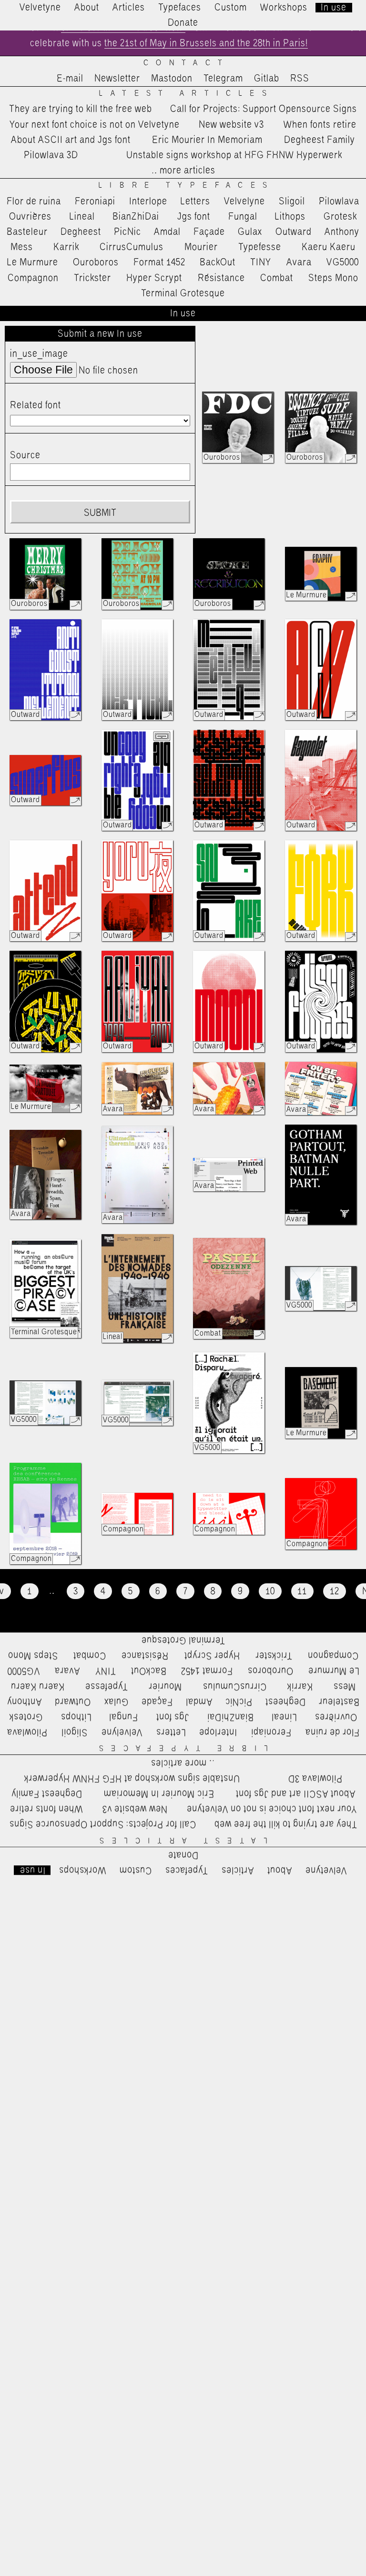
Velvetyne (40, 8)
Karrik (66, 247)
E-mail (70, 79)
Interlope (148, 201)
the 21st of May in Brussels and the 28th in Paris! (206, 43)
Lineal (82, 217)
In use (334, 8)
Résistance (221, 278)
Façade (209, 232)
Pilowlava (339, 201)
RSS (300, 79)
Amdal (167, 232)
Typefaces (180, 8)
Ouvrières (30, 217)
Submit (100, 513)
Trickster (92, 278)
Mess (22, 247)
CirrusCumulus (132, 247)
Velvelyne (244, 201)
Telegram (223, 79)
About (87, 8)
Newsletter (117, 79)
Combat (277, 278)
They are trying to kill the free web (81, 109)
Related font (36, 405)
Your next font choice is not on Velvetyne (95, 125)
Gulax (250, 232)
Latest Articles (186, 94)
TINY (261, 262)
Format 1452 (159, 262)
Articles (129, 8)
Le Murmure (33, 262)
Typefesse (260, 247)
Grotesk (340, 217)
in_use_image (39, 354)
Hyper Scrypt (154, 278)
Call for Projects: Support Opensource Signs (264, 109)
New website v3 (231, 125)
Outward (294, 232)
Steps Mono (333, 278)
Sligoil (292, 201)
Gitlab (267, 79)
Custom (231, 8)
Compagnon (33, 278)
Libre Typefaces (187, 186)
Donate (183, 23)
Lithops (290, 217)
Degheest (81, 232)
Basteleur (27, 232)
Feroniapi (95, 201)
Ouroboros (96, 262)
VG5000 (343, 262)
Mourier (201, 247)
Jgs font (194, 217)
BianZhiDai (136, 217)
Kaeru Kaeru (329, 247)
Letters (195, 201)
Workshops (284, 8)
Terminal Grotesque (183, 293)
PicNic (127, 232)
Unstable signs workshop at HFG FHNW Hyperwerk (234, 155)
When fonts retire (320, 125)
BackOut (218, 262)
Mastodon (172, 79)
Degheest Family (320, 140)
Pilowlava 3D (51, 155)
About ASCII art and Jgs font (71, 140)
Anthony (342, 232)
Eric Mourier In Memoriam (207, 140)
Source (25, 455)
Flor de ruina (34, 201)
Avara (299, 262)
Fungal (243, 217)
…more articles (183, 171)
